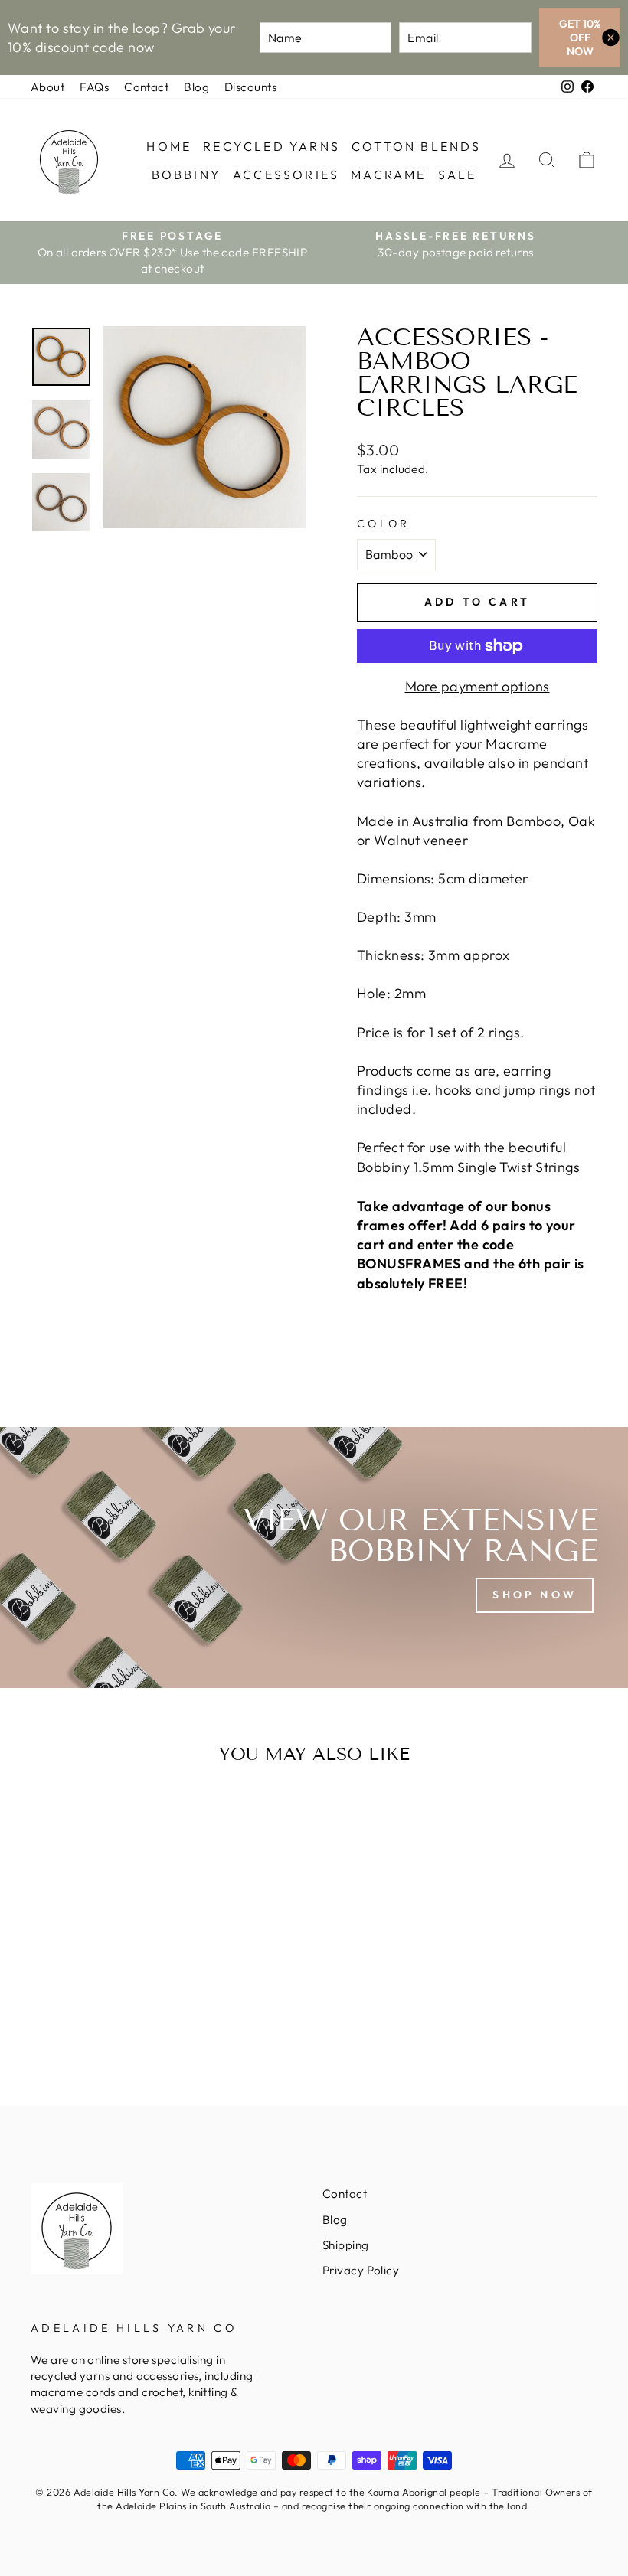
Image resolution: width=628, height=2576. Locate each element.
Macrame (388, 175)
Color (384, 524)
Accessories (286, 175)
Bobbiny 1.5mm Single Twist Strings (468, 1167)
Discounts (250, 87)
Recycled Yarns (271, 146)
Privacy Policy (361, 2270)
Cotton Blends (417, 146)
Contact (146, 87)
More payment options (478, 686)
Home (169, 146)
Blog (196, 87)
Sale (458, 175)
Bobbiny (186, 175)
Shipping (346, 2245)
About (47, 87)
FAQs (94, 87)
